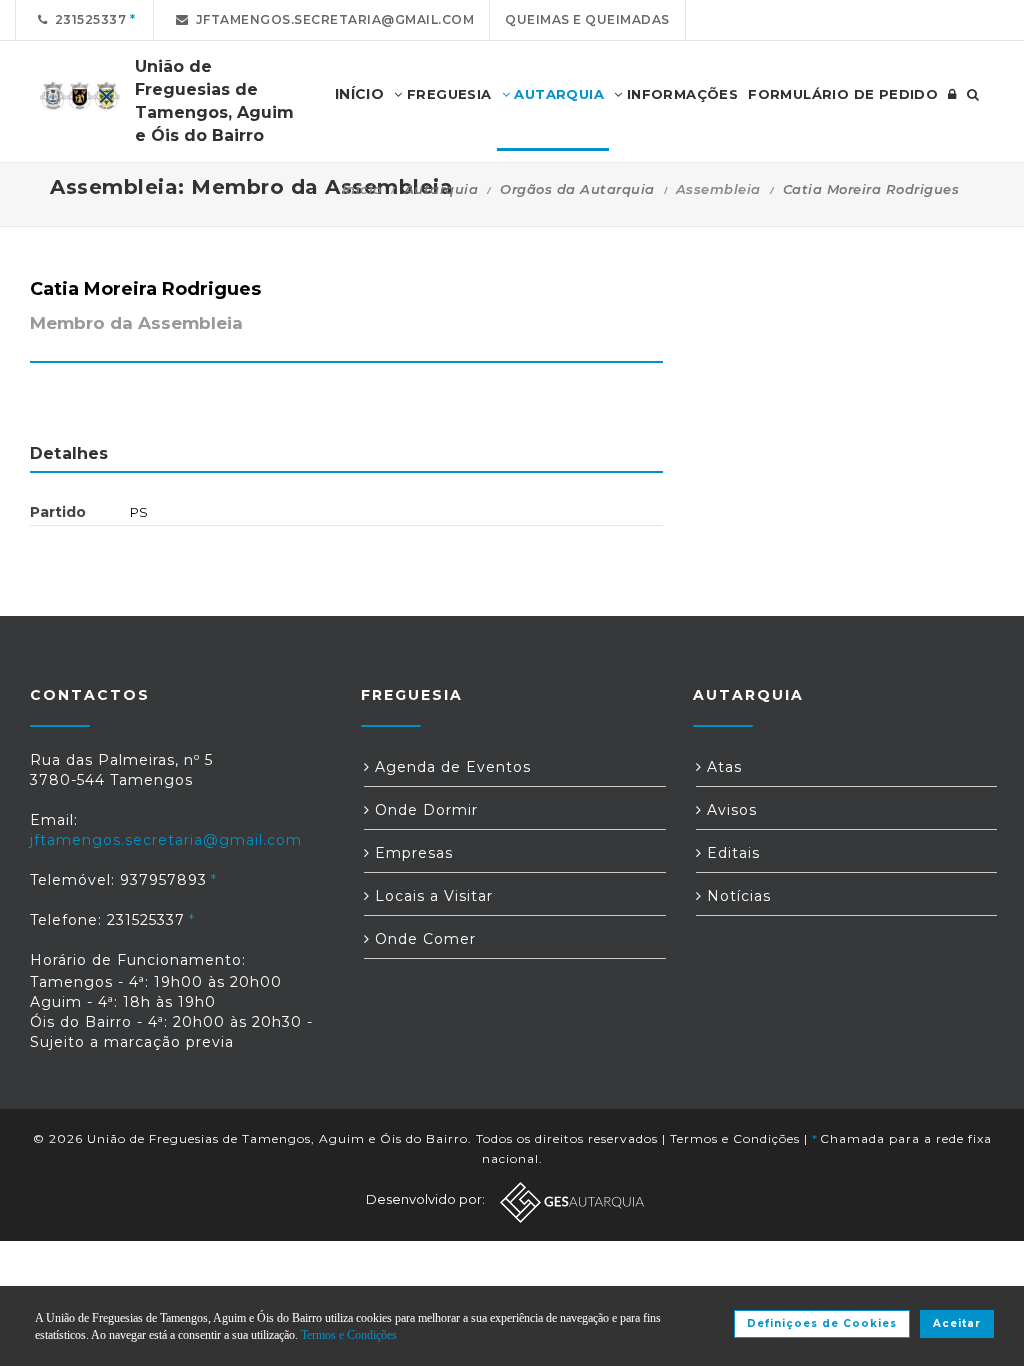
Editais (731, 853)
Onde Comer (423, 939)
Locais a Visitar (431, 896)
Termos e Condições (735, 1138)
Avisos (729, 810)
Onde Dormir (424, 810)
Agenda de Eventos (450, 767)
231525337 (87, 19)
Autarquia (557, 94)
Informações (680, 94)
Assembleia (718, 189)
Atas (722, 767)
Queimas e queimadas (587, 19)
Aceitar (957, 1323)
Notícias (736, 896)
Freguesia (447, 94)
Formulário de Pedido (843, 94)
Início (362, 189)
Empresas (411, 853)
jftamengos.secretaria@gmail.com (332, 19)
